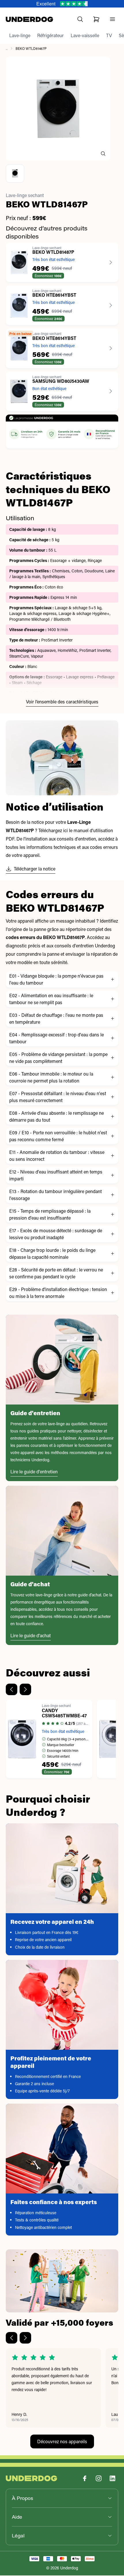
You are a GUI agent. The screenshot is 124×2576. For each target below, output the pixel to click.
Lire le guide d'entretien (34, 1472)
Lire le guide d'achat (31, 1636)
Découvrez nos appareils (62, 2442)
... (7, 49)
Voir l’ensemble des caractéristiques (62, 702)
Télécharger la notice (35, 869)
